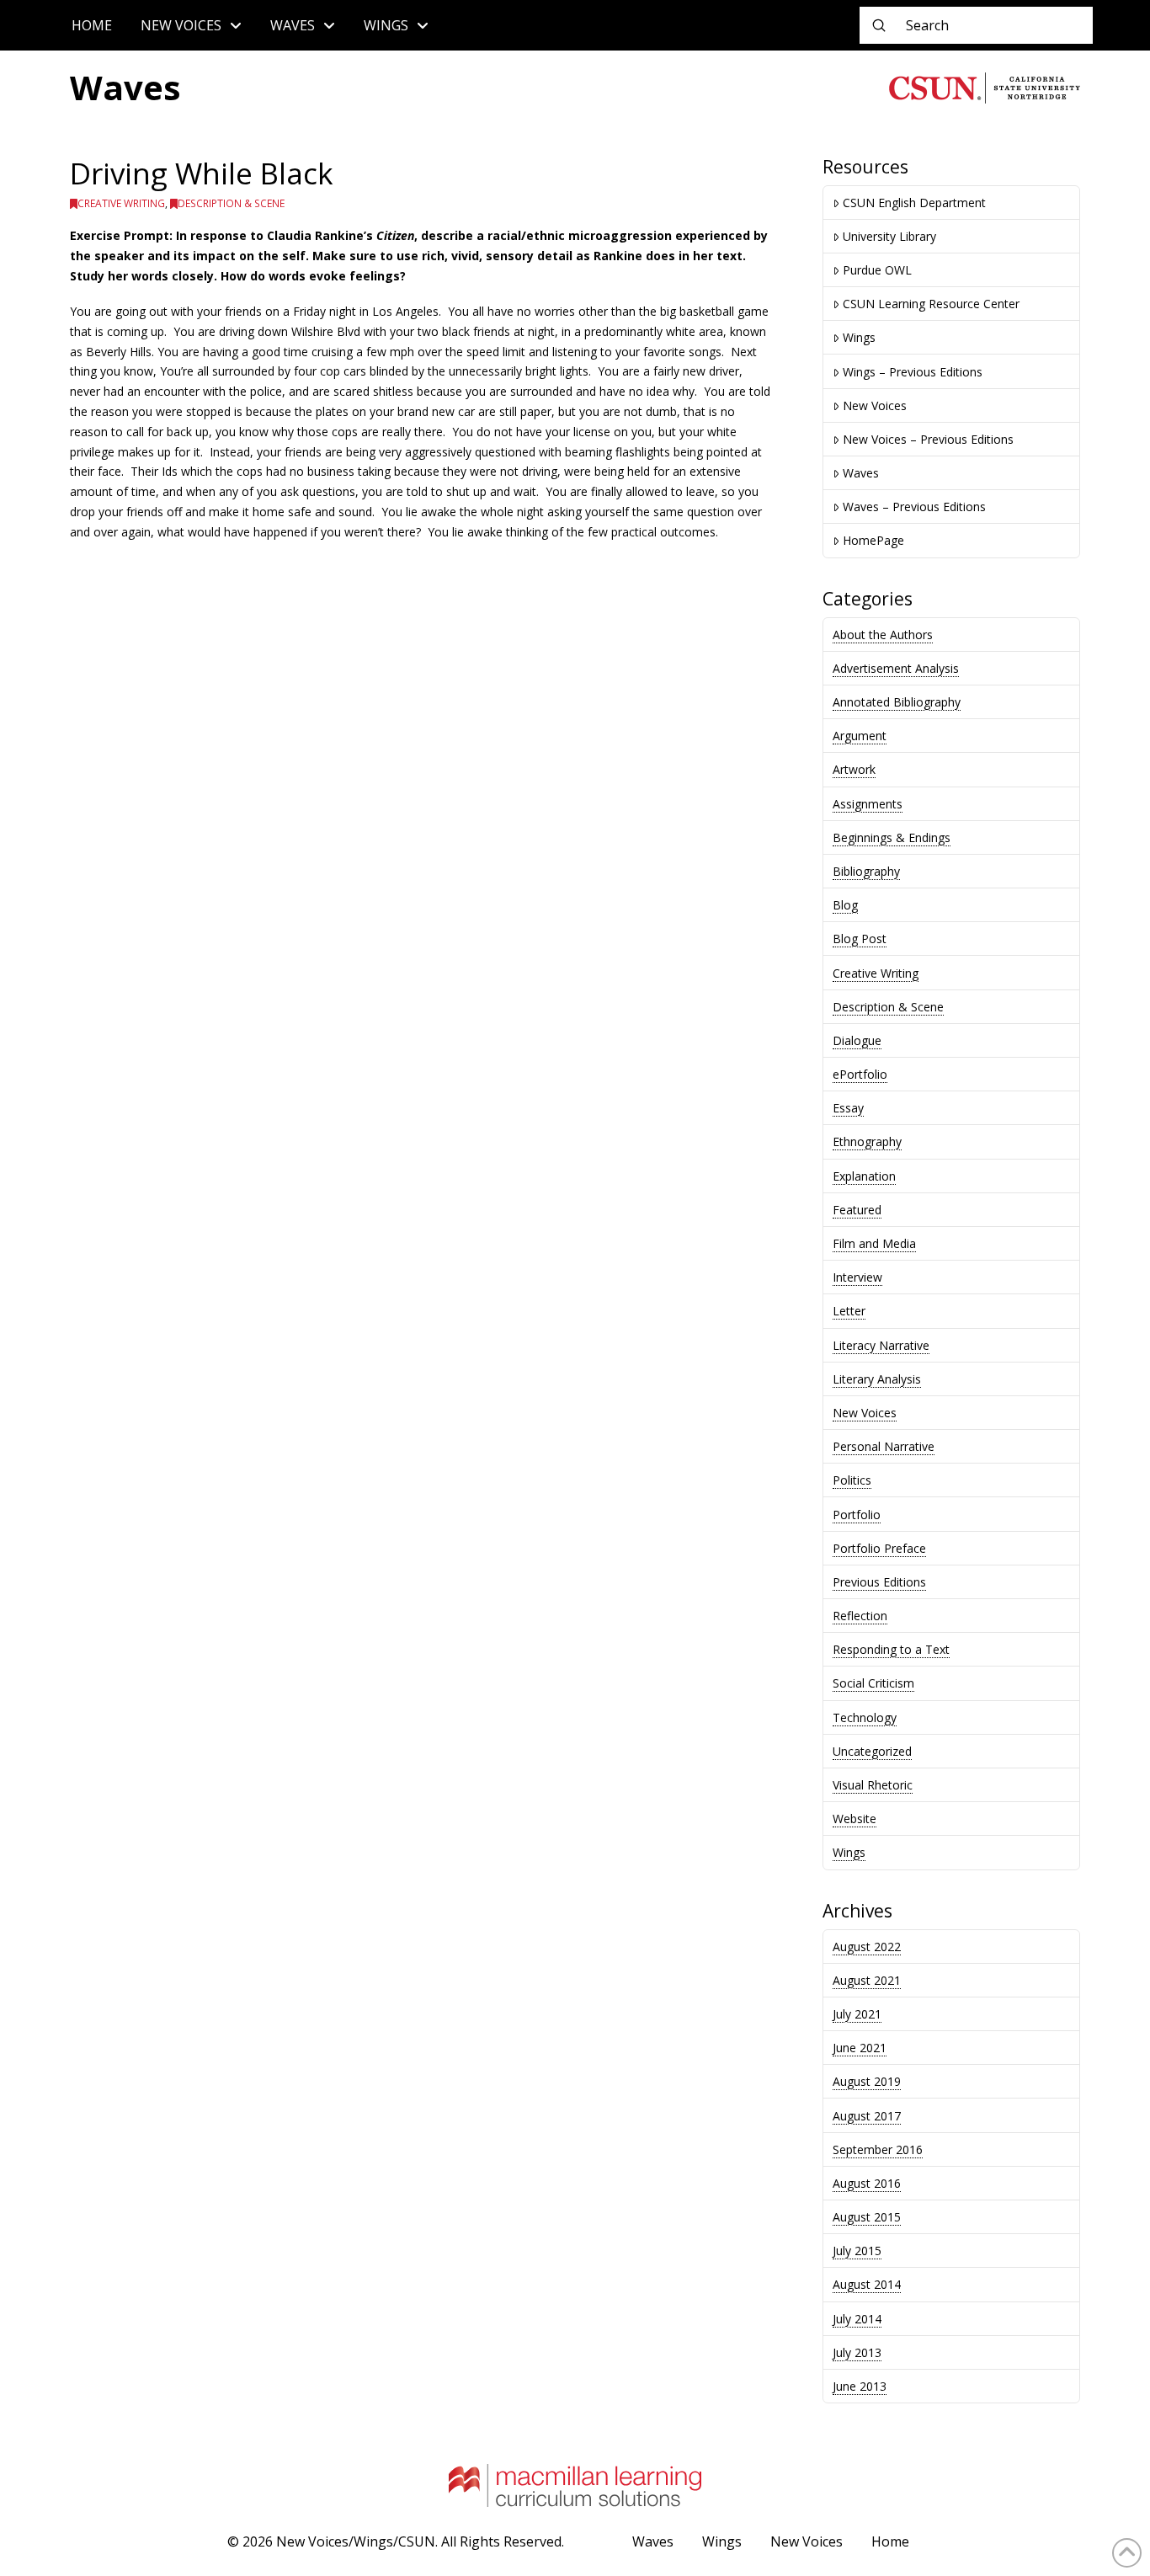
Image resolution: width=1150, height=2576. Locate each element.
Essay (848, 1108)
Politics (852, 1480)
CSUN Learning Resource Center (931, 304)
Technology (865, 1717)
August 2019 (867, 2081)
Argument (860, 736)
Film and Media (874, 1243)
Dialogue (857, 1040)
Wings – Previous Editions (913, 372)
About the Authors (883, 635)
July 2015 (857, 2251)
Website (855, 1819)
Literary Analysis (877, 1379)
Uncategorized (872, 1751)
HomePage (873, 540)
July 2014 (857, 2319)
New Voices (875, 405)
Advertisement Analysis (896, 668)
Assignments (868, 804)
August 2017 (867, 2116)
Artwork (854, 769)
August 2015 (867, 2217)
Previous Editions (879, 1582)
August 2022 (867, 1947)
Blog (845, 905)
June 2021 (860, 2048)
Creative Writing (121, 203)
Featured (857, 1210)
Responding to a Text (891, 1649)
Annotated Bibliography (897, 702)
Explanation (864, 1176)
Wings (859, 337)
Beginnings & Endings (892, 837)
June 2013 (860, 2386)
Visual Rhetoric (873, 1785)
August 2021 (867, 1980)
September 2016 (878, 2149)
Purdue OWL (877, 270)
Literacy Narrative (881, 1345)
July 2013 (857, 2352)
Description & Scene (231, 203)
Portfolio (857, 1515)
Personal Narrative (884, 1446)
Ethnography (867, 1141)
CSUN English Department (914, 203)
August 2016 (867, 2183)
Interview (857, 1277)
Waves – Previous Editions (914, 507)
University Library (889, 236)
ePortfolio (860, 1074)
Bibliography (866, 871)
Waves (861, 473)
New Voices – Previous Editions (928, 439)
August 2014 (867, 2284)
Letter (849, 1311)
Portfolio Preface (879, 1548)
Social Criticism (873, 1683)
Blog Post (860, 939)
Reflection (860, 1616)
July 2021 (857, 2014)
